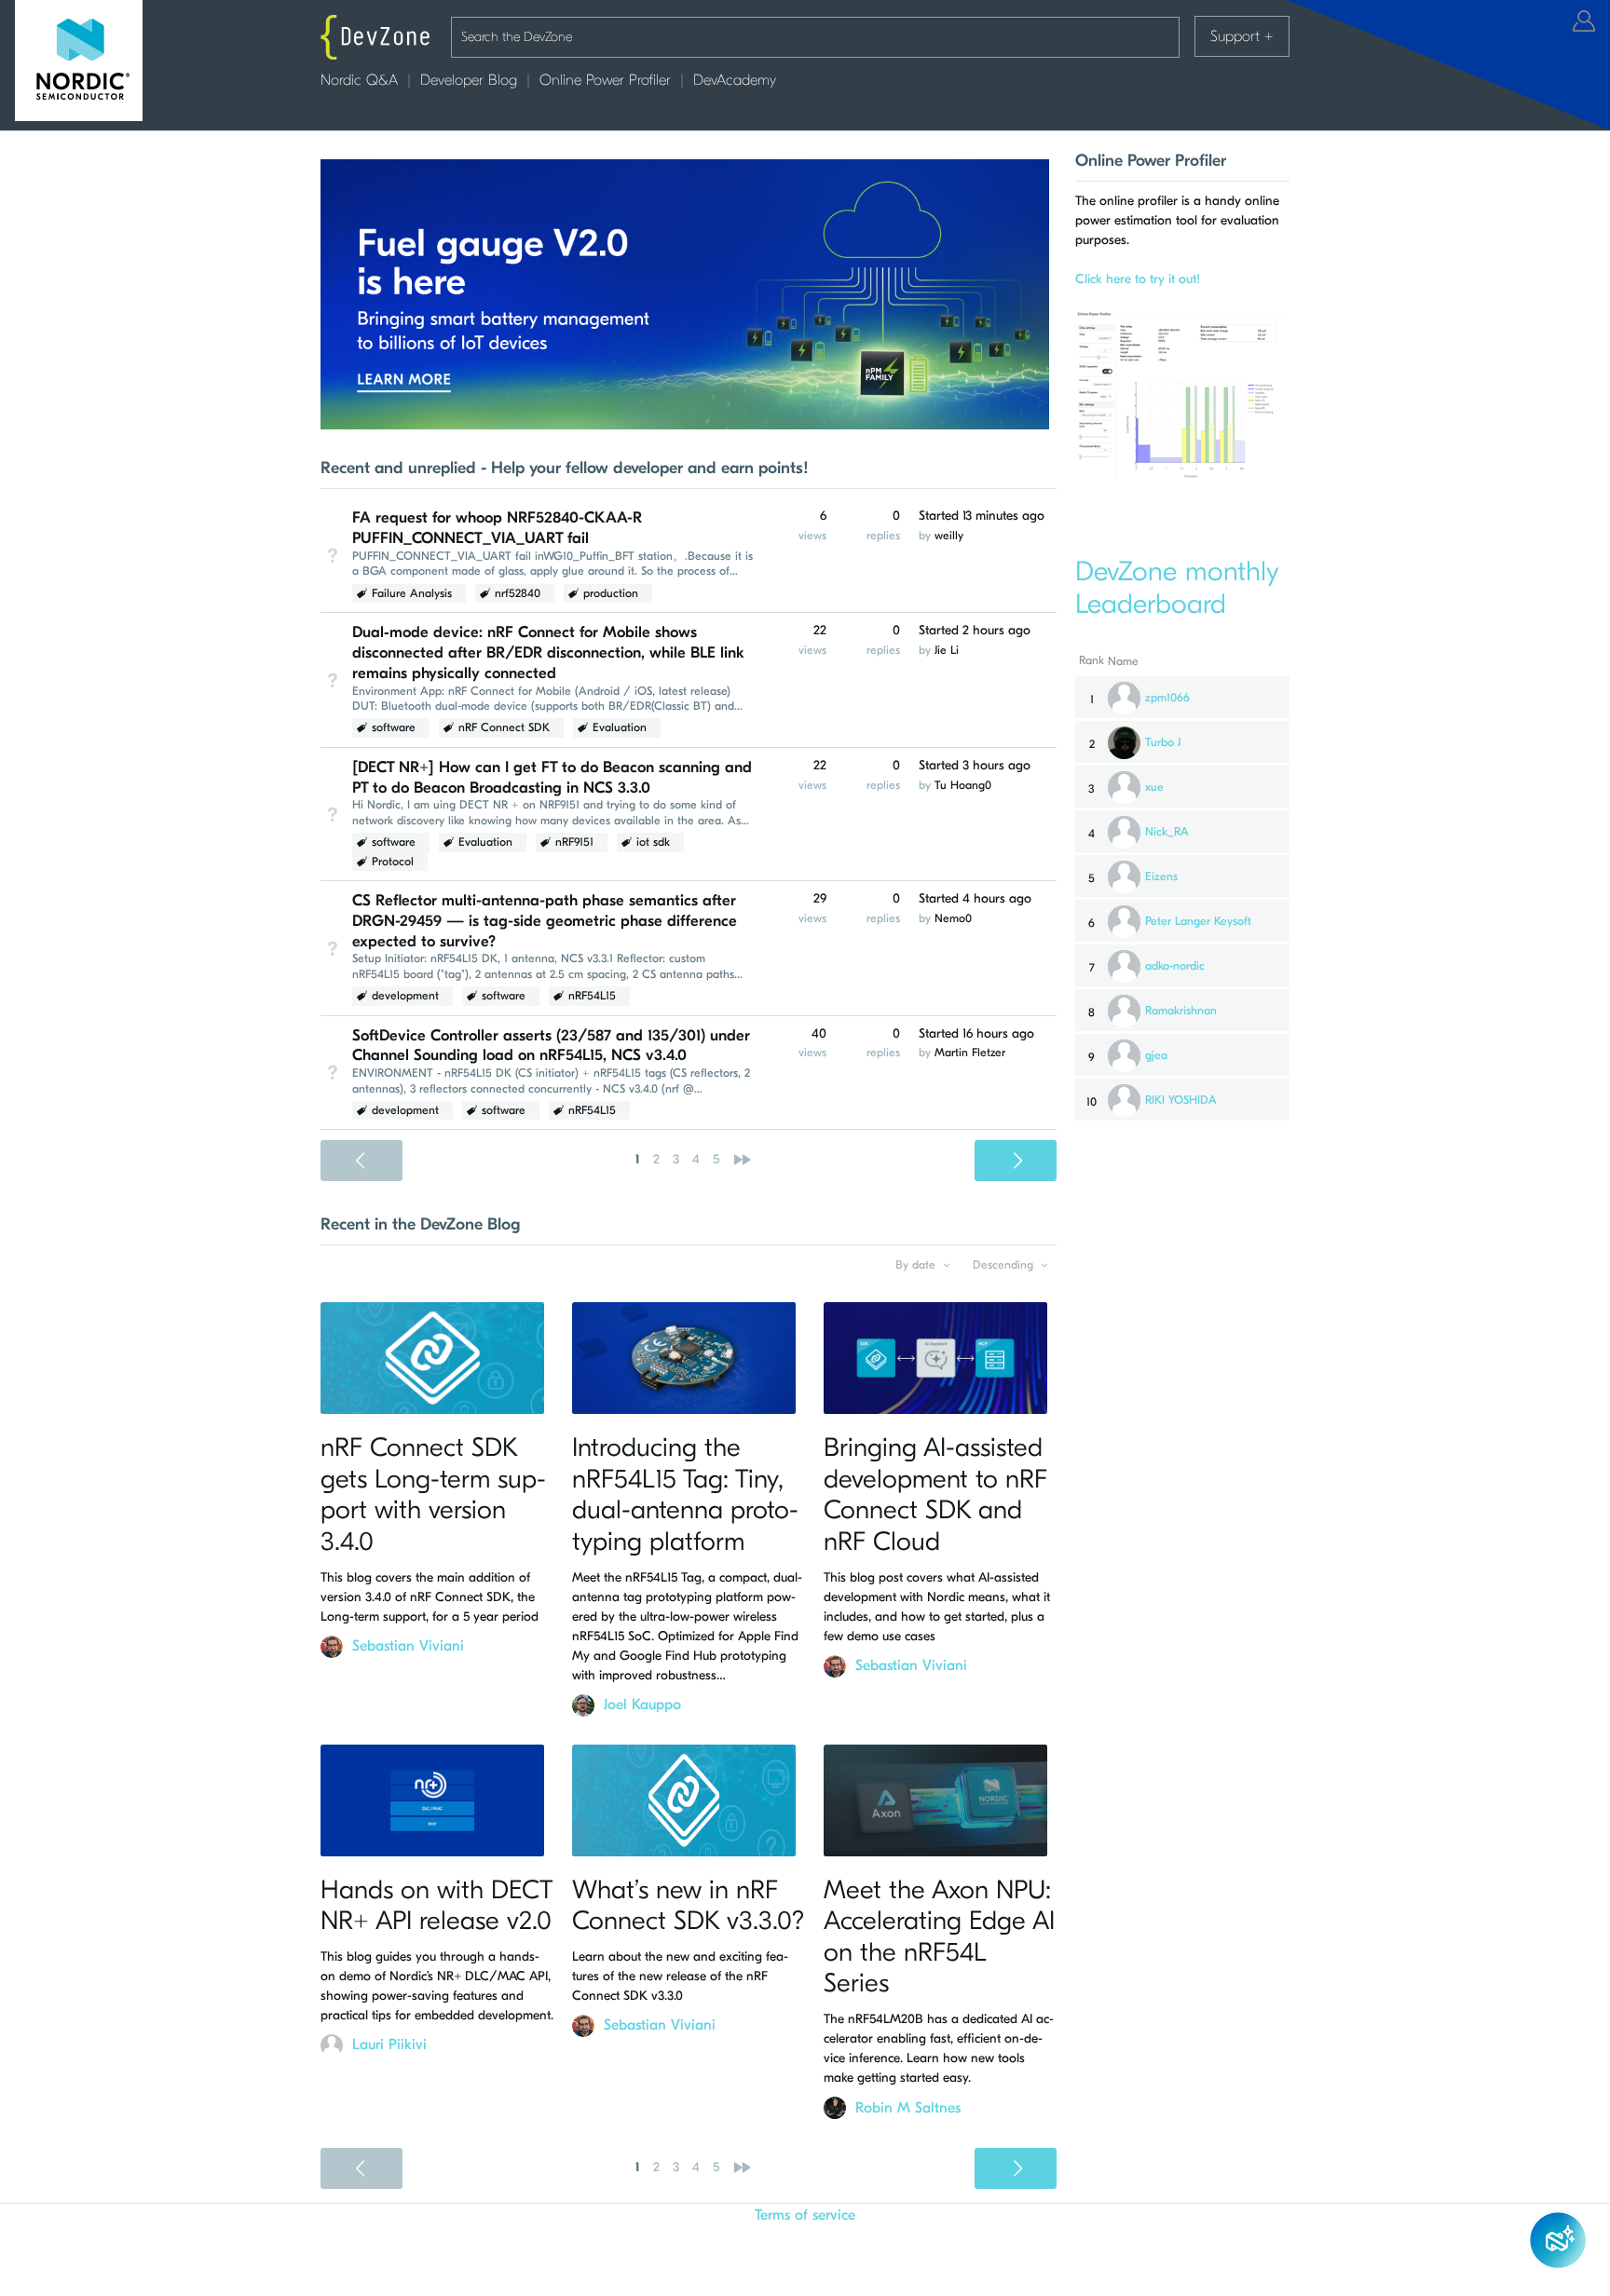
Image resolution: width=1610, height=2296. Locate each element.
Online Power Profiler (605, 80)
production (611, 593)
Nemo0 (953, 918)
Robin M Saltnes (908, 2108)
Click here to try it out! (1138, 279)
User (1584, 21)
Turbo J (1163, 742)
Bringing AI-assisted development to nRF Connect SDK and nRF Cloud (935, 1494)
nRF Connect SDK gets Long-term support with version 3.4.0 (433, 1494)
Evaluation (620, 727)
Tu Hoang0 (963, 785)
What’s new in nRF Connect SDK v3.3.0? (688, 1906)
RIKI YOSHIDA (1181, 1100)
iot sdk (653, 842)
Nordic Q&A (359, 80)
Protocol (393, 862)
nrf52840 (518, 593)
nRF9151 (574, 842)
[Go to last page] (743, 1160)
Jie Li (947, 650)
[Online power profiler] (1182, 474)
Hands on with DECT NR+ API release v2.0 (437, 1906)
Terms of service (805, 2215)
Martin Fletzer (970, 1053)
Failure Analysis (412, 593)
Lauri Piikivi (389, 2045)
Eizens (1161, 876)
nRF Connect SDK (504, 727)
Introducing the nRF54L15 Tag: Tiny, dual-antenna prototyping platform (685, 1494)
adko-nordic (1175, 966)
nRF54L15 (592, 996)
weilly (949, 536)
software (394, 727)
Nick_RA (1167, 832)
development (405, 996)
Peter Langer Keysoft (1198, 921)
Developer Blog (469, 80)
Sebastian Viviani (408, 1646)
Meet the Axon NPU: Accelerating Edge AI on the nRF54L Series (939, 1937)
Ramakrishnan (1181, 1011)
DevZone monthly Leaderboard (1177, 588)
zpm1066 (1167, 698)
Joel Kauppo (642, 1705)
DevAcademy (735, 80)
